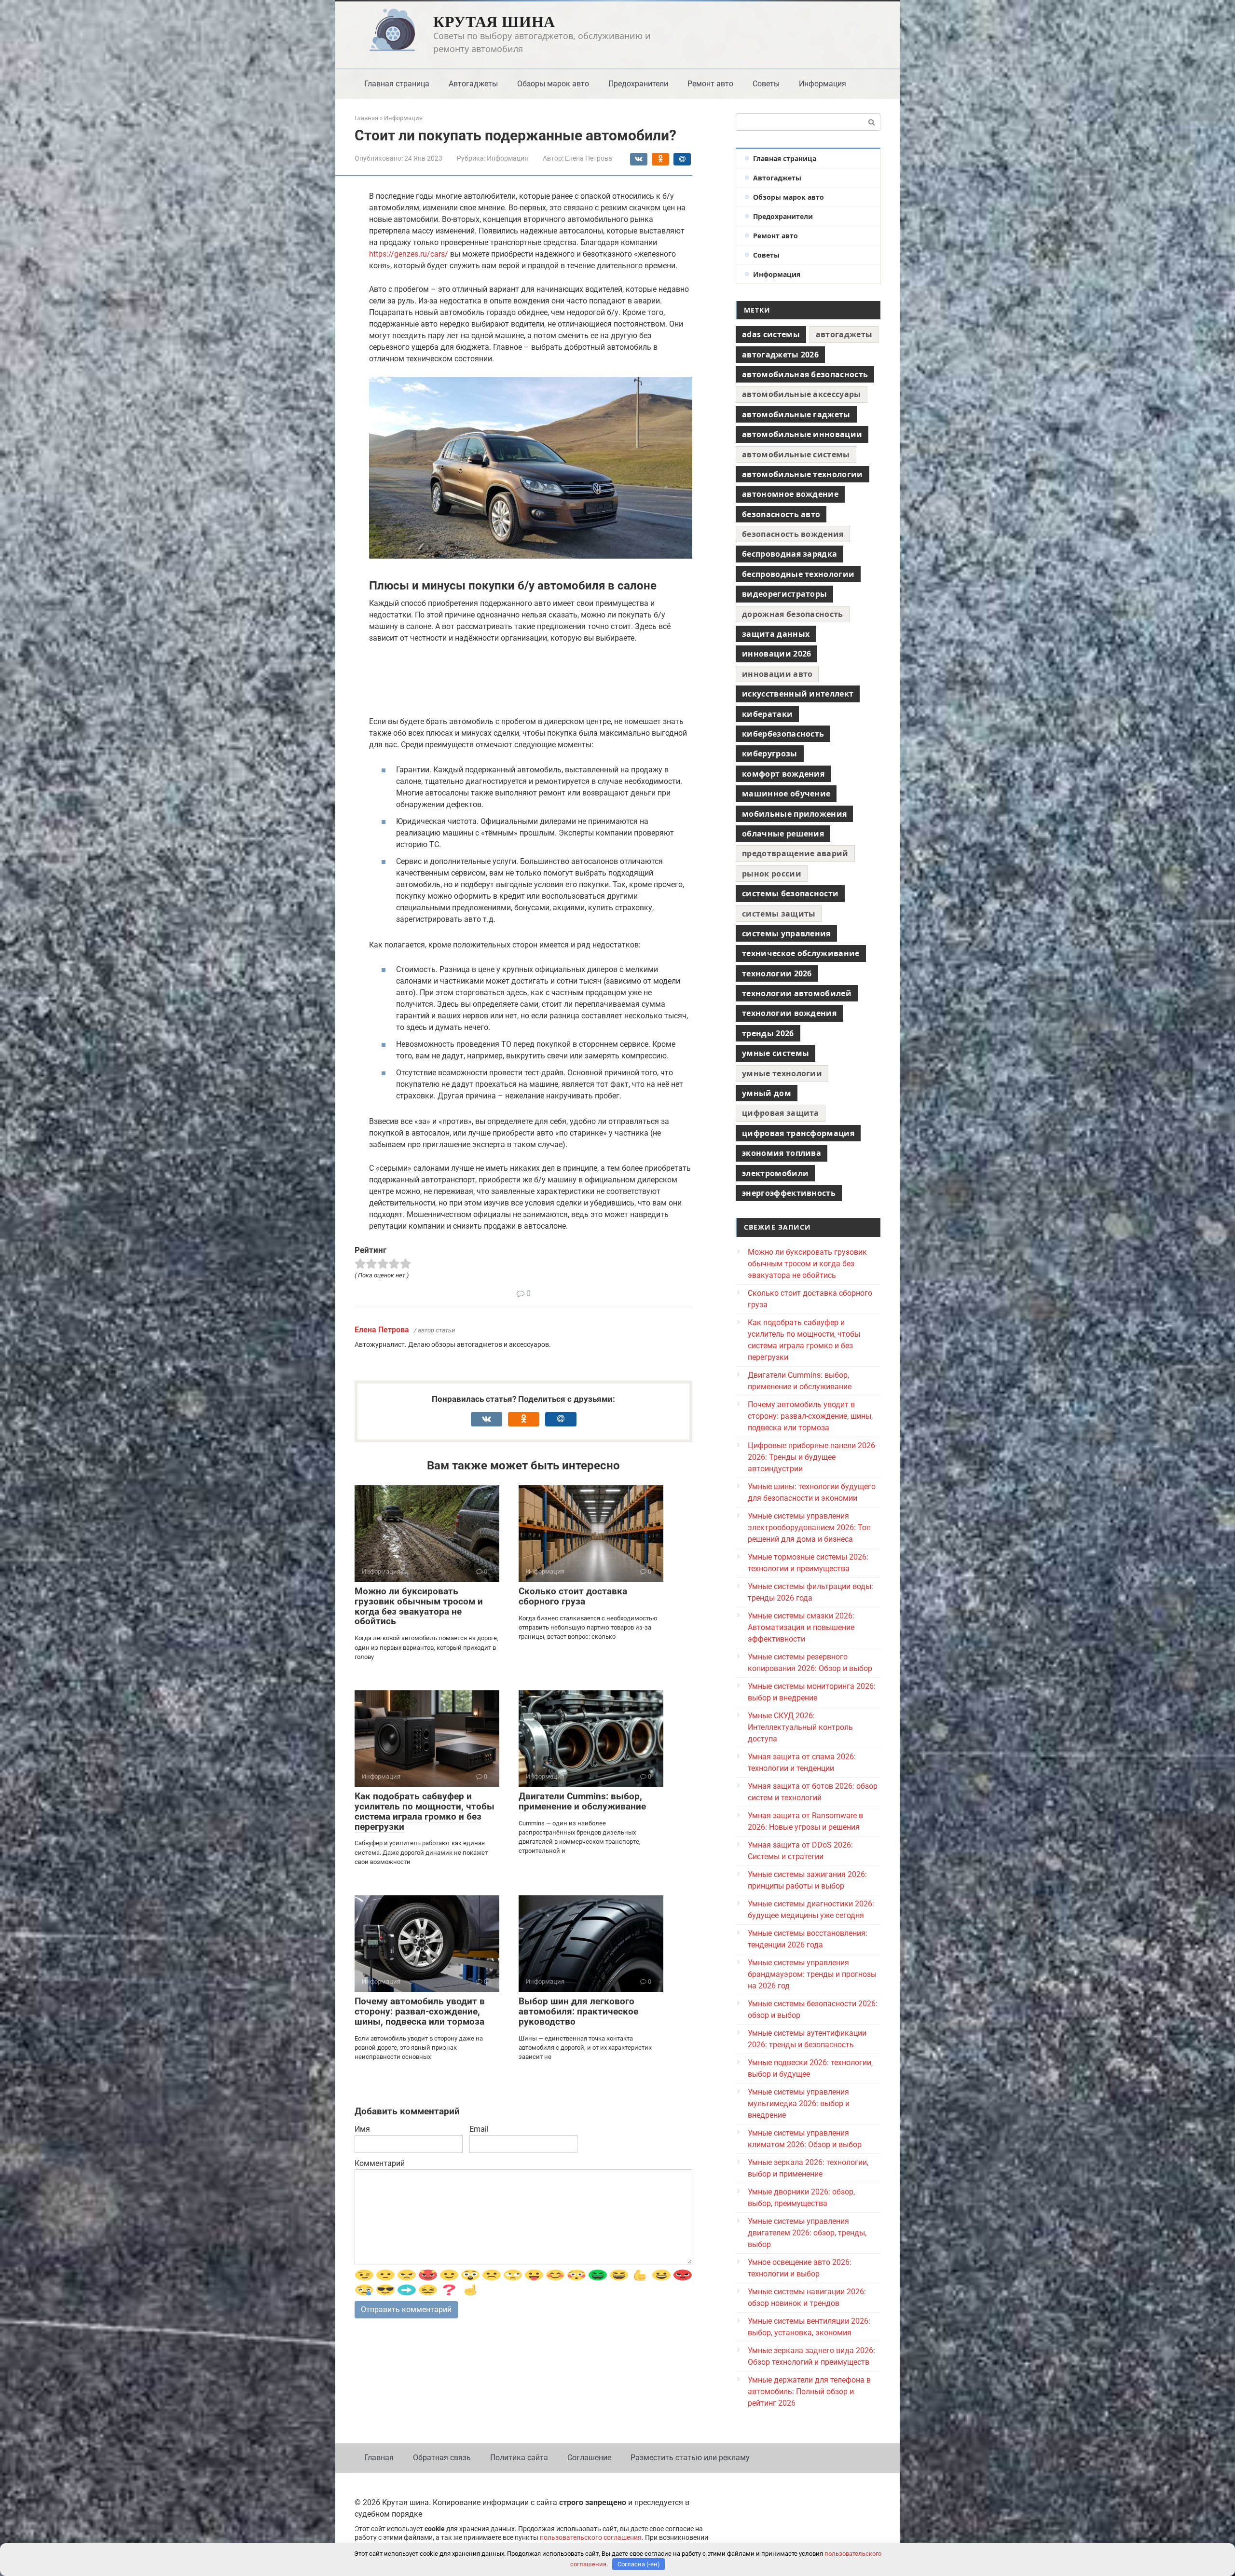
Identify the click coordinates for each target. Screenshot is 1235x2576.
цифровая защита (781, 1113)
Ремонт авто (710, 84)
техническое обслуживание (801, 953)
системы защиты (779, 914)
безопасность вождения (793, 534)
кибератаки (767, 714)
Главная (379, 2458)
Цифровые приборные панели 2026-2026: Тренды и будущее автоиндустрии (812, 1457)
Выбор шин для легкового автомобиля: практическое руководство (578, 2011)
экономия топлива (782, 1153)
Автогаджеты (473, 84)
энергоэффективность (789, 1193)
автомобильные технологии (803, 474)
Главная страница (397, 84)
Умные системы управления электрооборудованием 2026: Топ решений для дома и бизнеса (809, 1528)
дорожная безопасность (793, 614)
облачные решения (783, 834)
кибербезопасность (783, 734)
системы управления (786, 933)
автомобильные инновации (802, 434)
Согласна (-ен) (639, 2564)
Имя (362, 2129)
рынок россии (772, 874)
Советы (766, 84)
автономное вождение (790, 494)
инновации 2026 (776, 654)
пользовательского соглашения (591, 2538)
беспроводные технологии (798, 574)
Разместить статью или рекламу (690, 2458)
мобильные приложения (794, 814)
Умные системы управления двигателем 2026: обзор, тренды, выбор (807, 2233)
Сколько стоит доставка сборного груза (573, 1596)
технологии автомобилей (797, 993)
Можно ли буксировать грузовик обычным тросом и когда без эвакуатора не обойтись (419, 1606)
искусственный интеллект (798, 694)
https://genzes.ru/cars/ (409, 254)
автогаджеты (844, 334)
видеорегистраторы (784, 594)
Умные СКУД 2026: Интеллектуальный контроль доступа (800, 1727)
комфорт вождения (783, 774)
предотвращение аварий (795, 853)
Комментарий (380, 2163)
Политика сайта (519, 2458)
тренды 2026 (768, 1033)
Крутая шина (494, 21)
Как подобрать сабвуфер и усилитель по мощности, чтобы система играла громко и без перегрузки (425, 1811)
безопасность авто (781, 514)
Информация (823, 84)
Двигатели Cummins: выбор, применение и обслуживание (582, 1801)
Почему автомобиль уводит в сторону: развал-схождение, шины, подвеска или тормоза (420, 2011)
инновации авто (777, 674)
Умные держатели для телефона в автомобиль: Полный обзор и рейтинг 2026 (809, 2391)
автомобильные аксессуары (802, 394)
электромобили (775, 1173)
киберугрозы (770, 754)
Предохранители (638, 84)
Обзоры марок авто (553, 84)
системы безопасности (790, 893)
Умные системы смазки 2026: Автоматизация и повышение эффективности (801, 1627)
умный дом (767, 1093)
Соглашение (589, 2458)
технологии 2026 (777, 973)
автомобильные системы (796, 454)
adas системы (771, 334)
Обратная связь (442, 2458)
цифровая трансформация (798, 1133)
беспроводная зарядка (789, 554)
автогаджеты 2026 (780, 355)
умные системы (775, 1053)
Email (479, 2129)
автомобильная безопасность (805, 374)
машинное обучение (786, 794)
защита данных (776, 634)
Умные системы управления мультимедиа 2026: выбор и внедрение (799, 2103)
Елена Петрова (382, 1330)
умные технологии (782, 1073)
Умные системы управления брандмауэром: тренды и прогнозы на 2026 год (812, 1974)
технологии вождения (789, 1013)
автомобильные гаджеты (796, 414)
